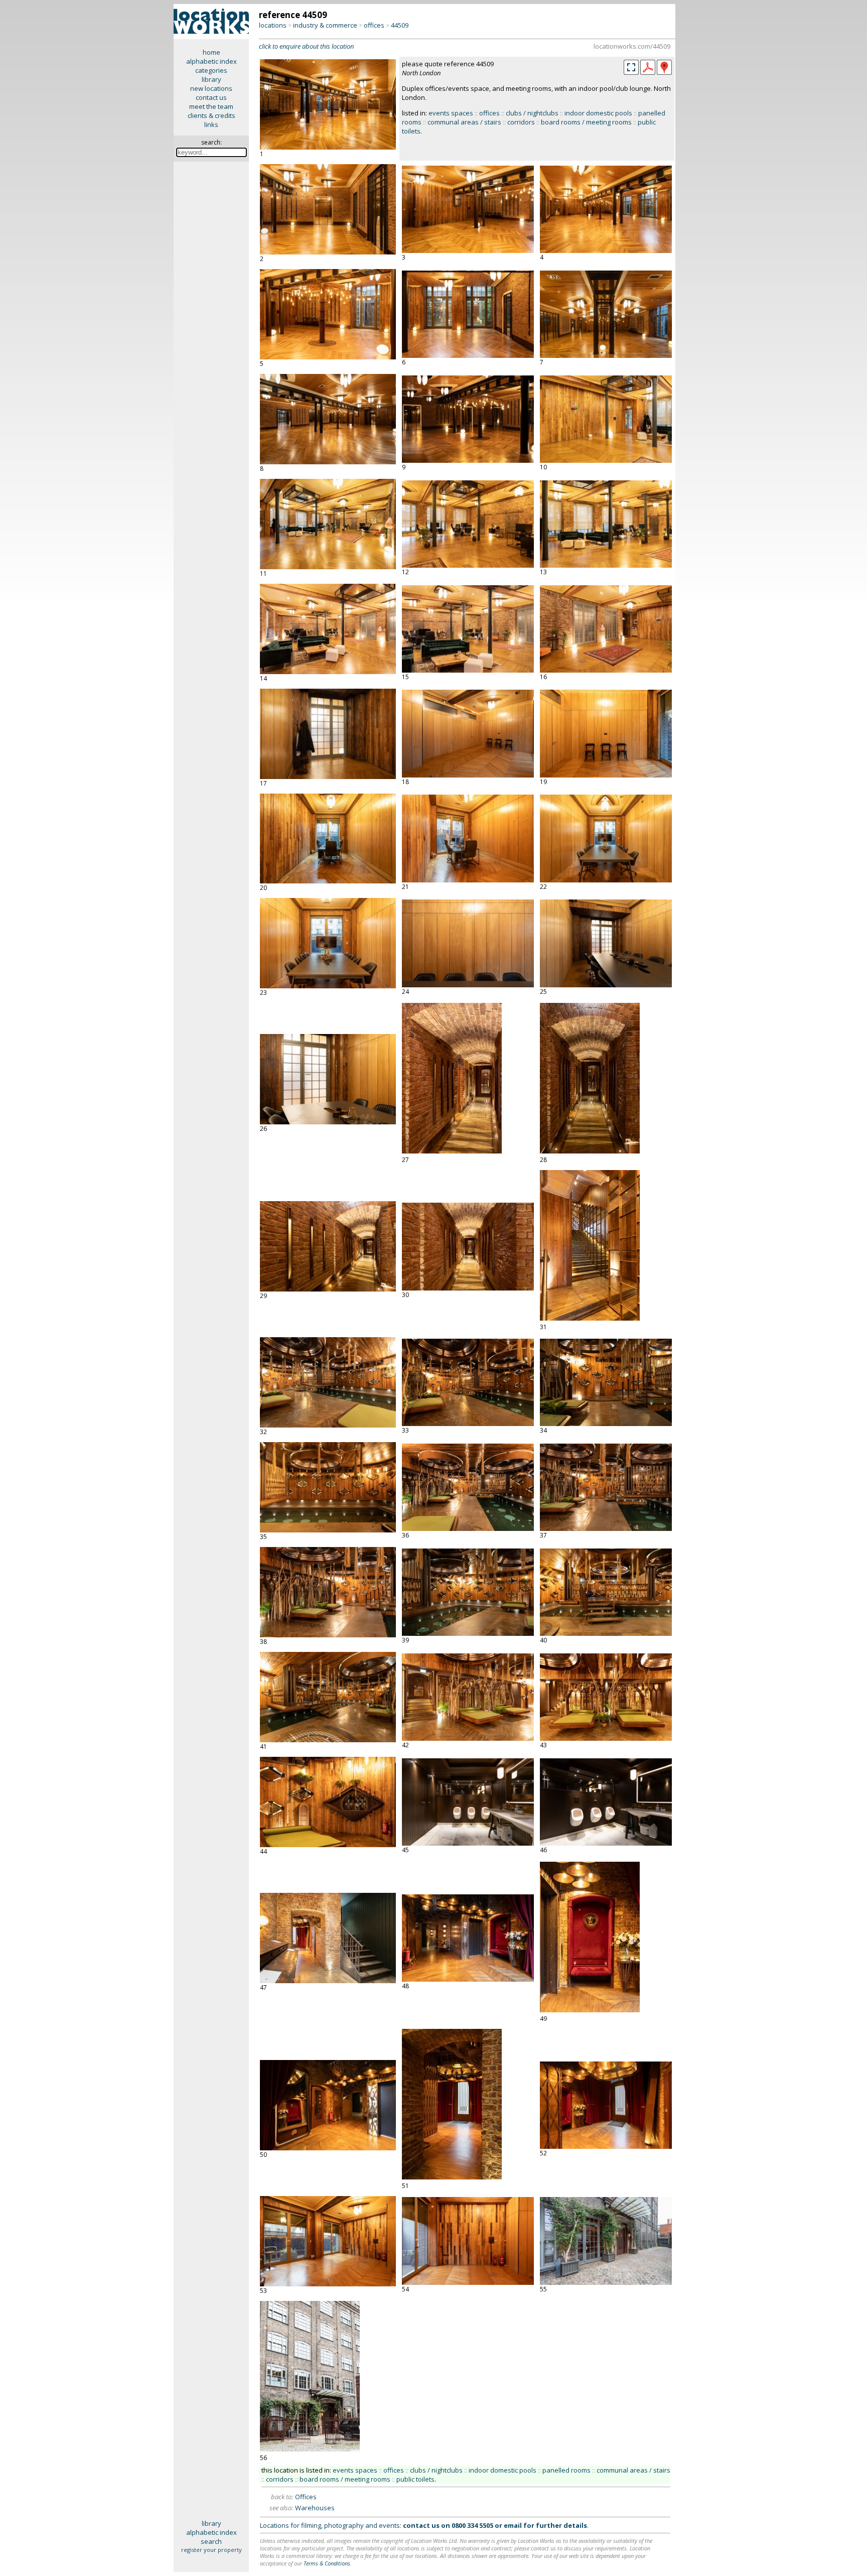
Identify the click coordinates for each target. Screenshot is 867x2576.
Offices (306, 2497)
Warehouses (315, 2508)
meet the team (211, 106)
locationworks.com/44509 (632, 46)
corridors (521, 122)
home (211, 52)
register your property (211, 2550)
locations (273, 25)
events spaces (451, 113)
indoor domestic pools (598, 113)
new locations (211, 88)
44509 (400, 25)
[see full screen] (631, 67)
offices (374, 25)
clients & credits (211, 115)
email (513, 2525)
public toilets (415, 2479)
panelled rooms (566, 2470)
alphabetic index (211, 61)
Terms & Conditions (327, 2563)
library (211, 79)
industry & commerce (325, 25)
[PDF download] (648, 72)
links (211, 124)
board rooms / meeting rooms (586, 122)
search (211, 2541)
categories (211, 70)
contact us (211, 97)
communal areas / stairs (464, 122)
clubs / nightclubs (532, 113)
